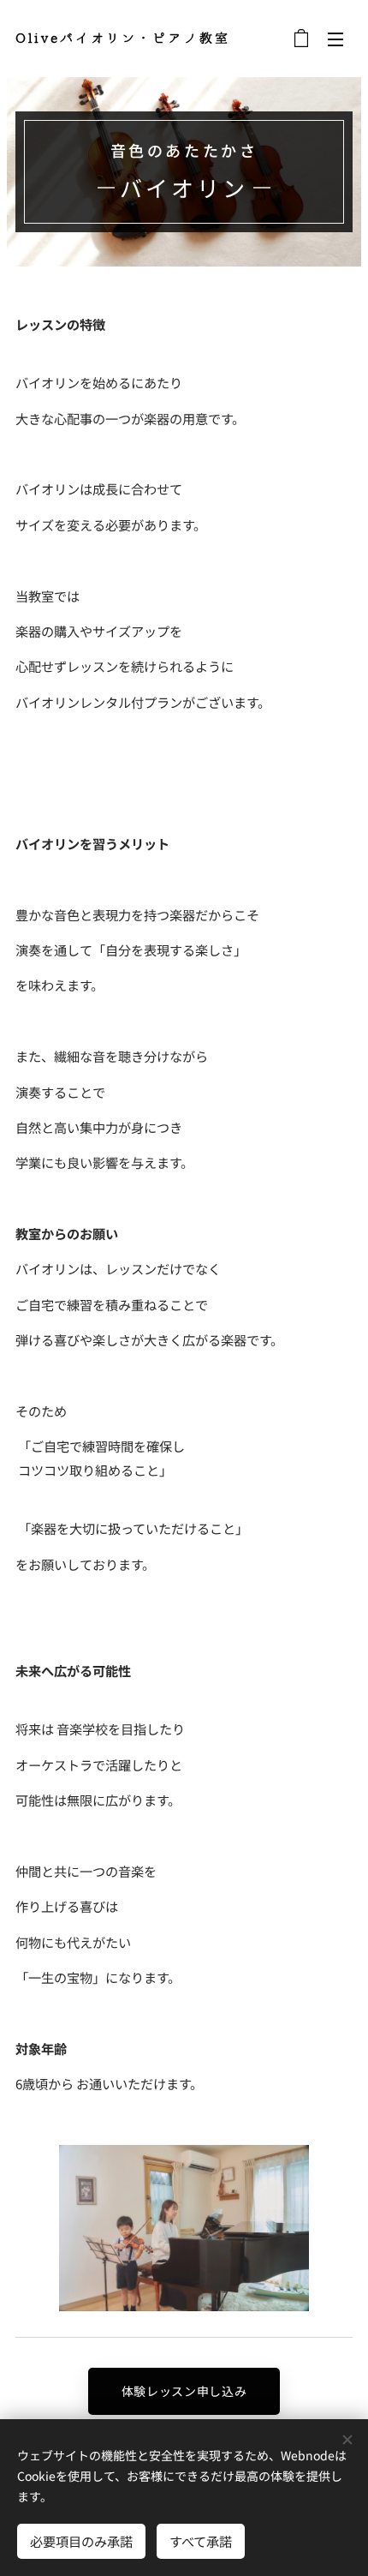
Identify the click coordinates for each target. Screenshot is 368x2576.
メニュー (335, 39)
